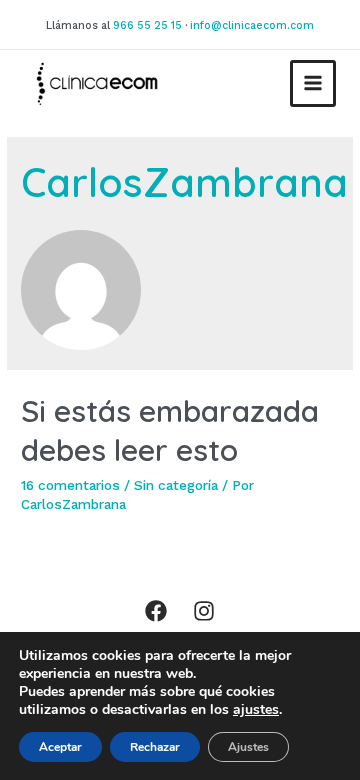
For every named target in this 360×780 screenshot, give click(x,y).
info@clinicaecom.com (252, 25)
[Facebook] (156, 611)
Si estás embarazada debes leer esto (170, 430)
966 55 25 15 (147, 25)
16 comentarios (70, 485)
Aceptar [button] (60, 747)
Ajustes (248, 747)
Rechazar (155, 747)
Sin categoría (176, 485)
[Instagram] (204, 611)
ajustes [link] (256, 709)
